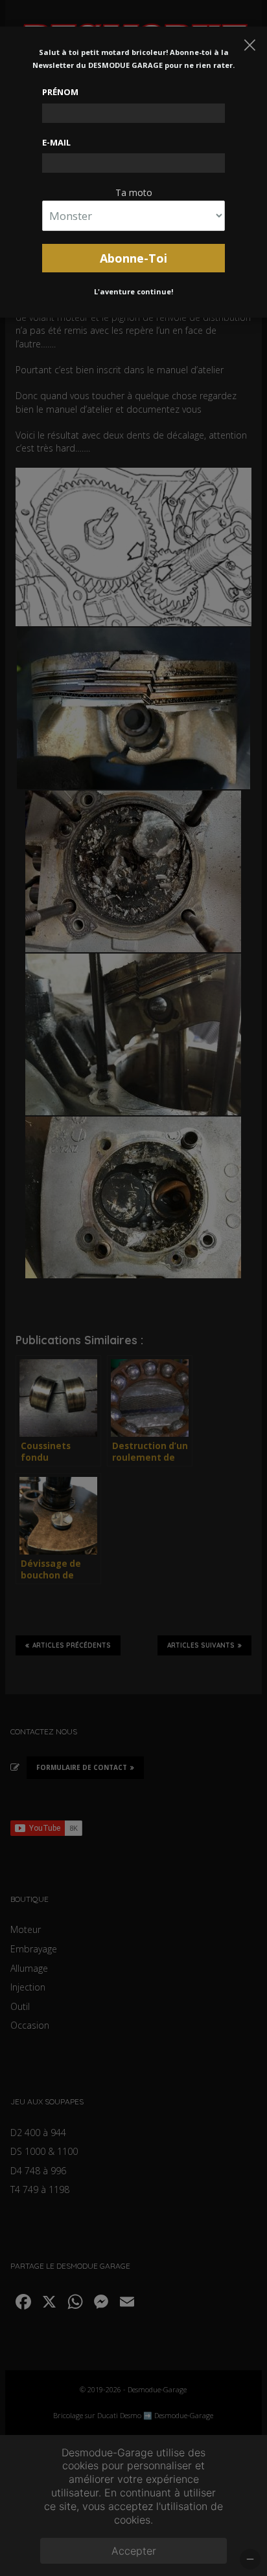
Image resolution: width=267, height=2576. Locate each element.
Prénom (60, 92)
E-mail (56, 142)
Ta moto (134, 192)
